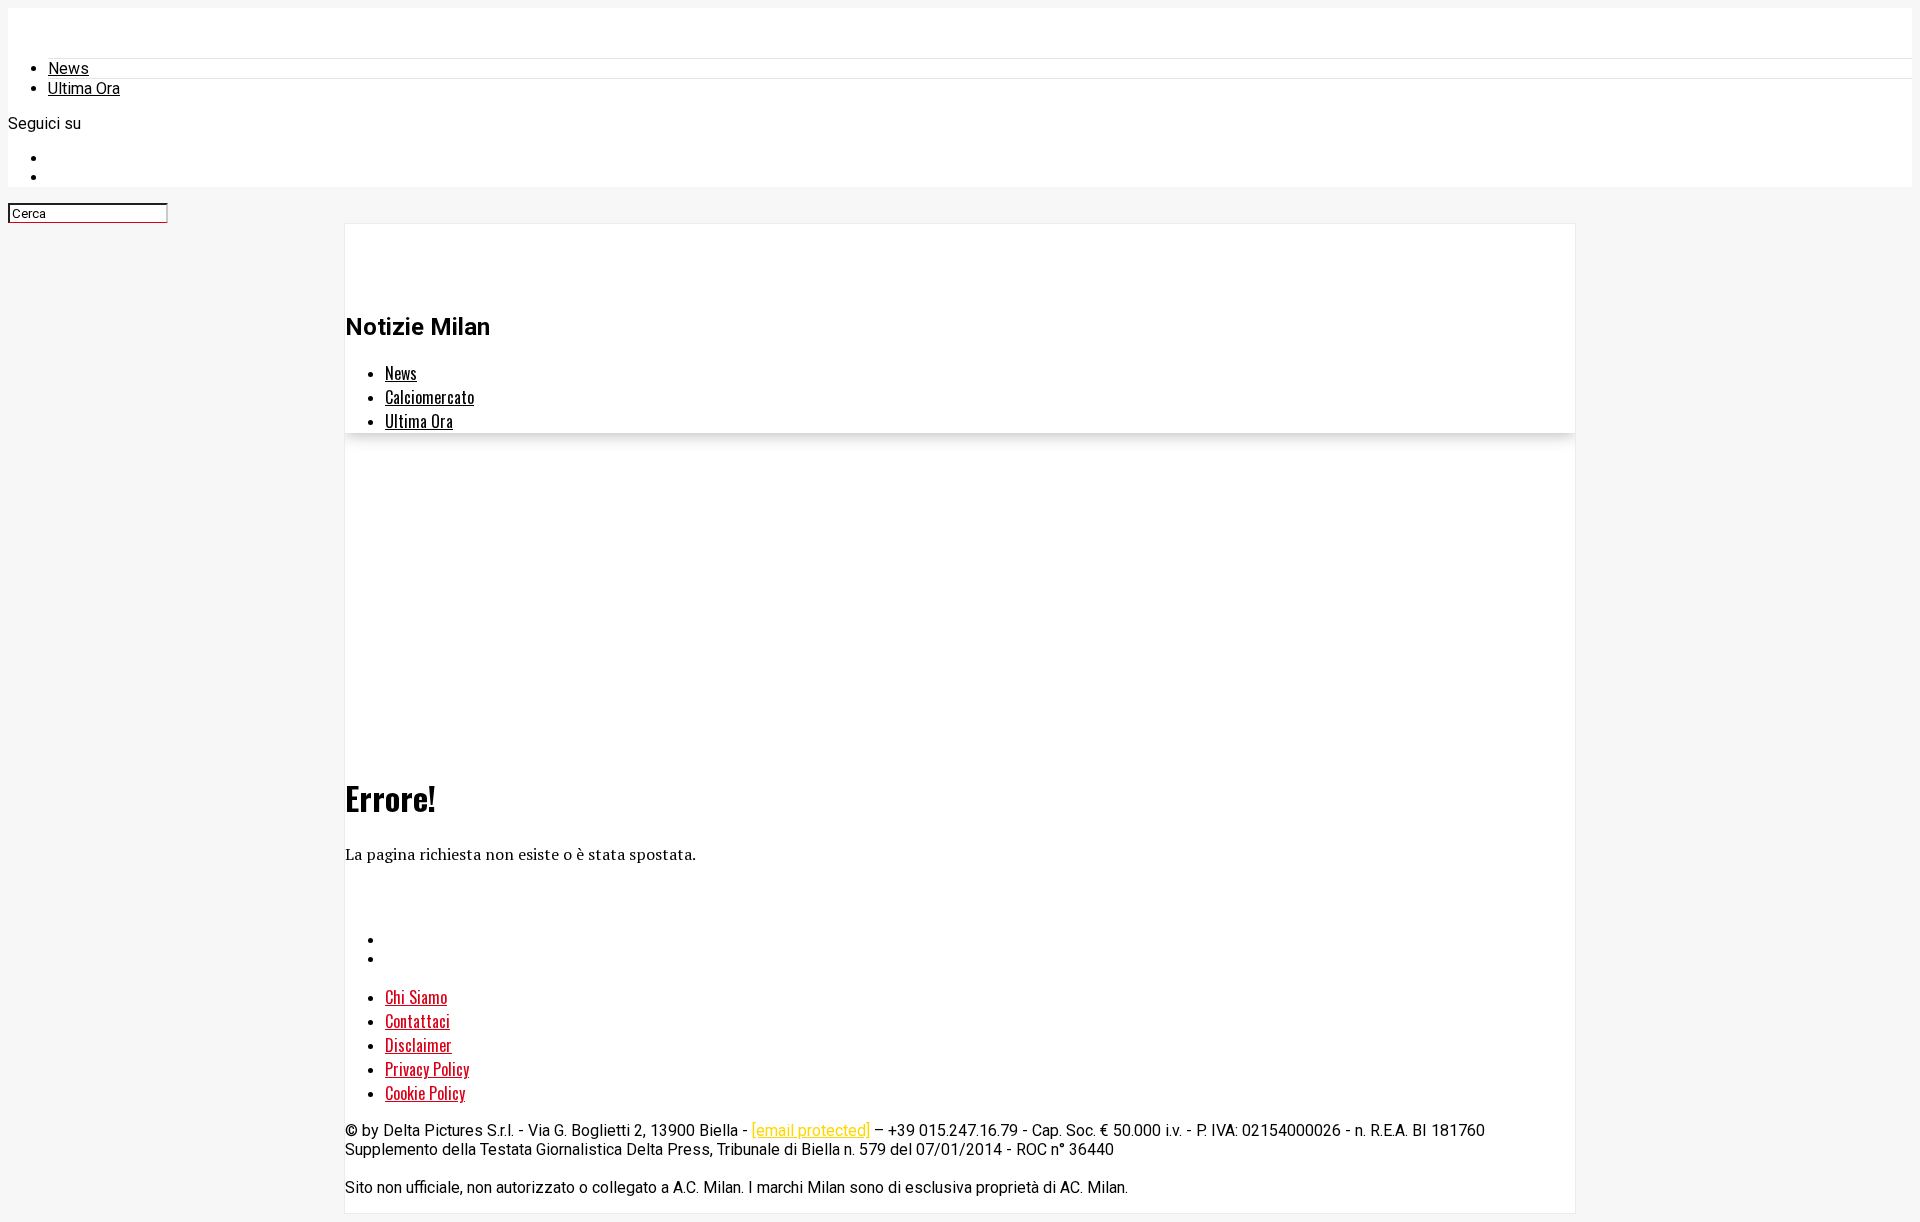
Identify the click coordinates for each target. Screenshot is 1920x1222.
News (68, 68)
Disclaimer (418, 1045)
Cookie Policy (425, 1093)
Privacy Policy (427, 1069)
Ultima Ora (84, 88)
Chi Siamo (416, 997)
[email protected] (811, 1130)
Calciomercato (429, 397)
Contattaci (417, 1021)
